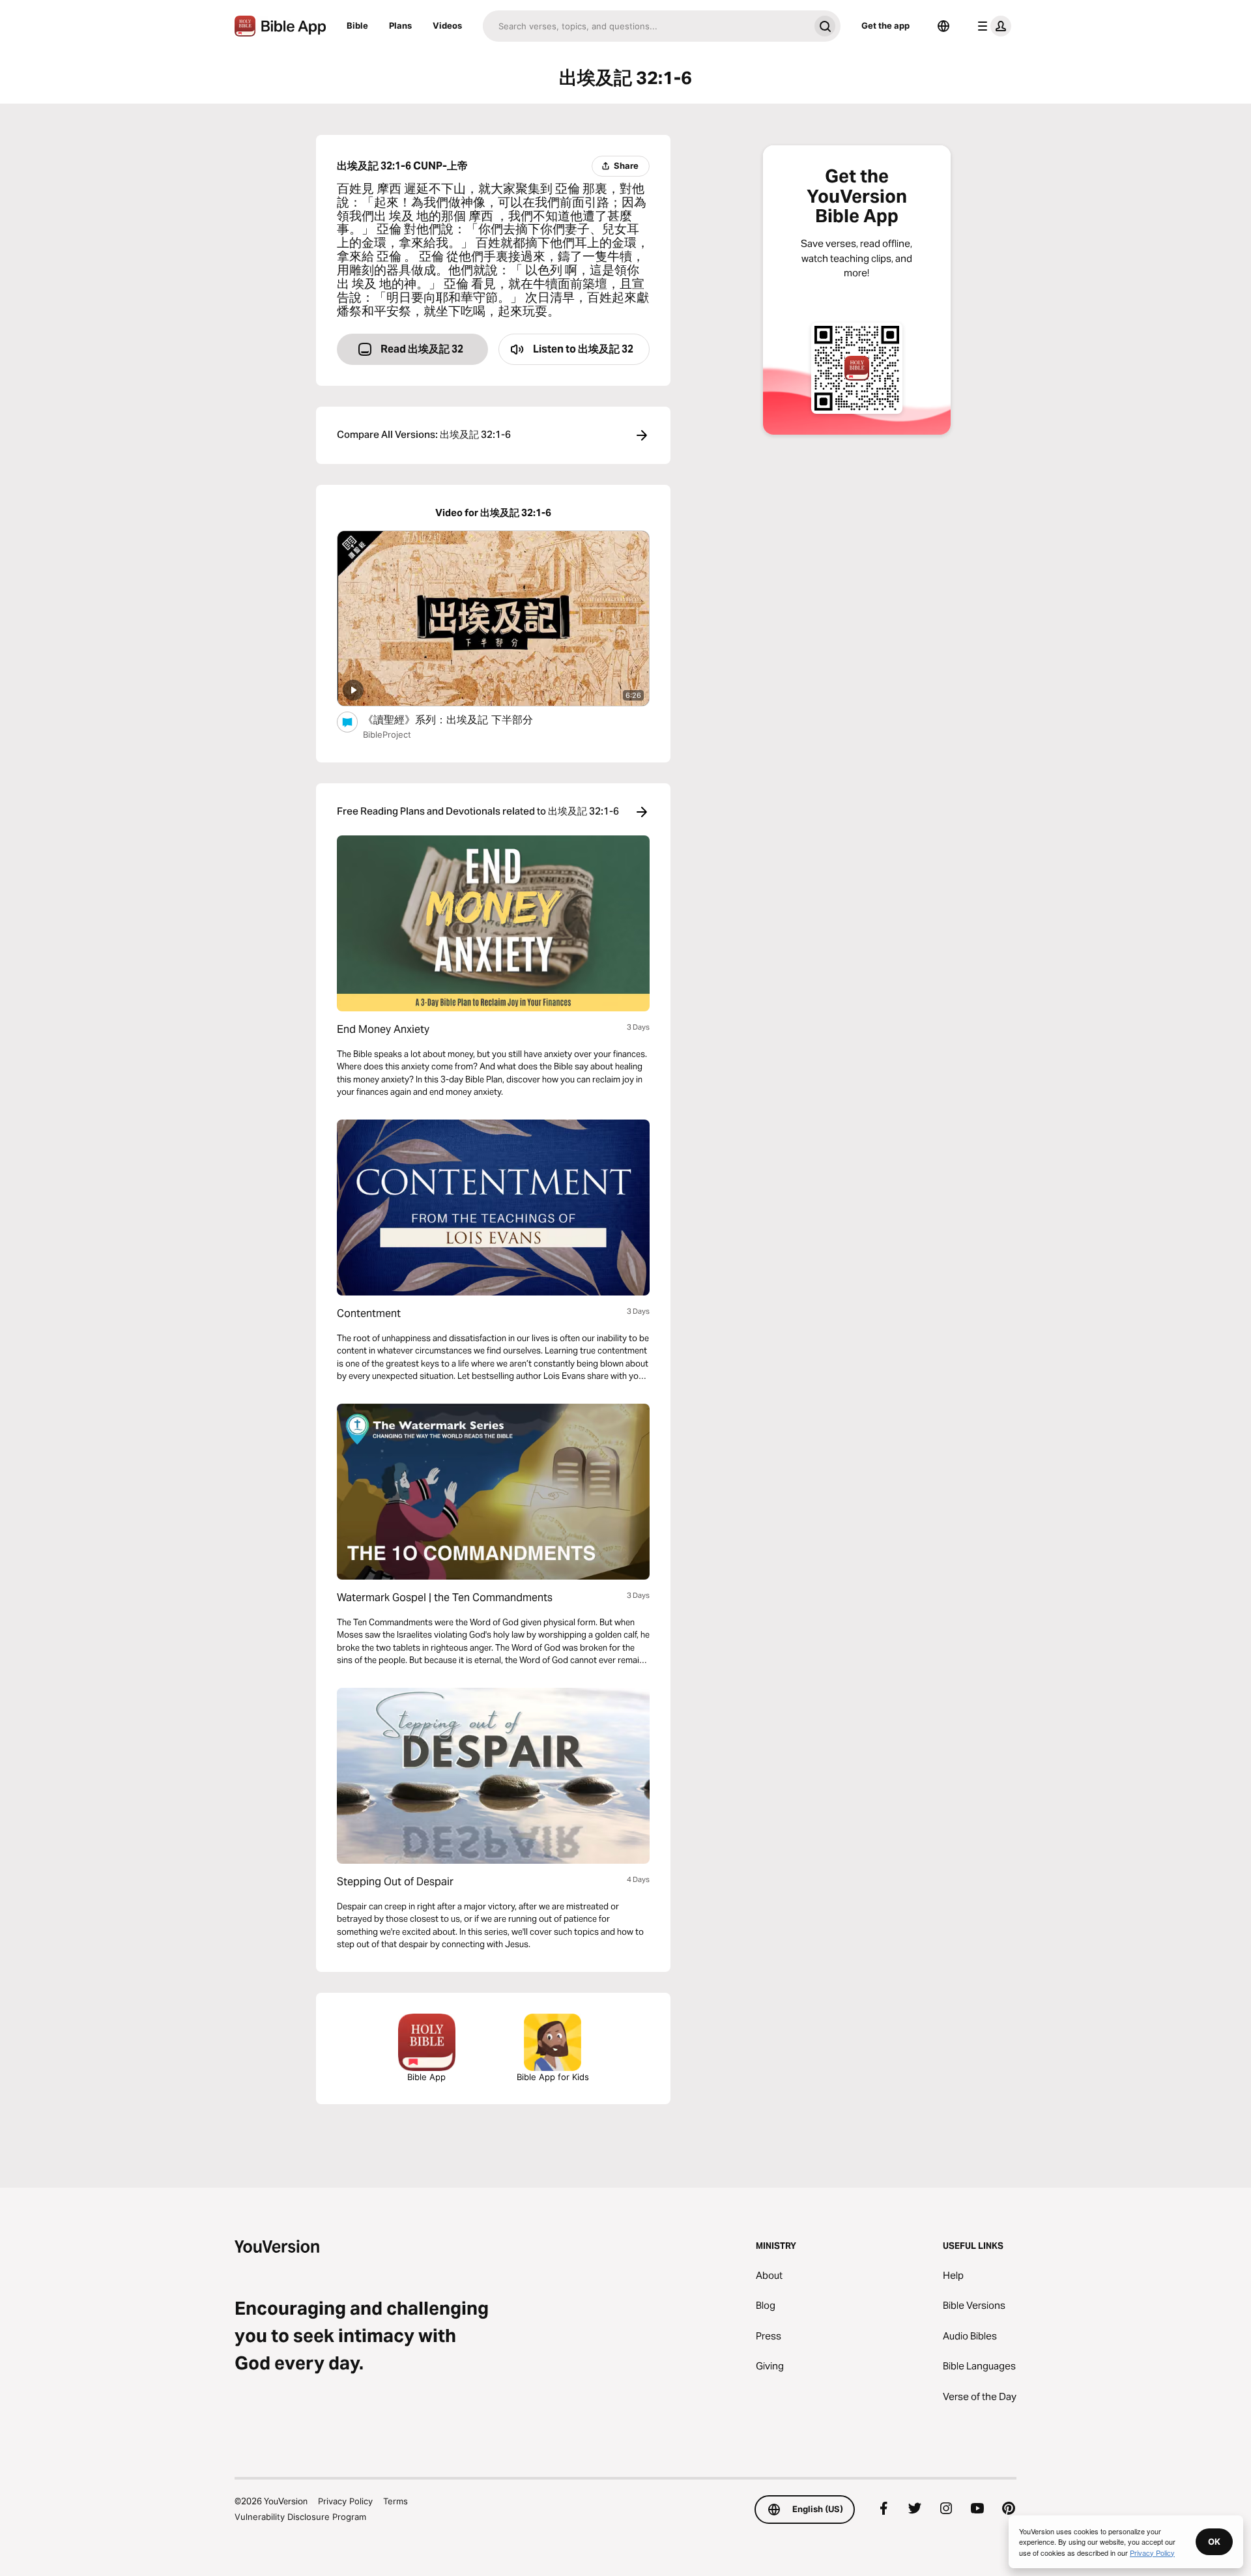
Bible (357, 25)
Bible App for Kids (553, 2077)
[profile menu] (992, 26)
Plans (400, 25)
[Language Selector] (943, 26)
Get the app (885, 25)
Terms (395, 2501)
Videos (447, 25)
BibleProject (387, 734)
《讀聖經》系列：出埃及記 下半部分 (462, 719)
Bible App (426, 2077)
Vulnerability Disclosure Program (300, 2517)
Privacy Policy (345, 2501)
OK (1214, 2541)
